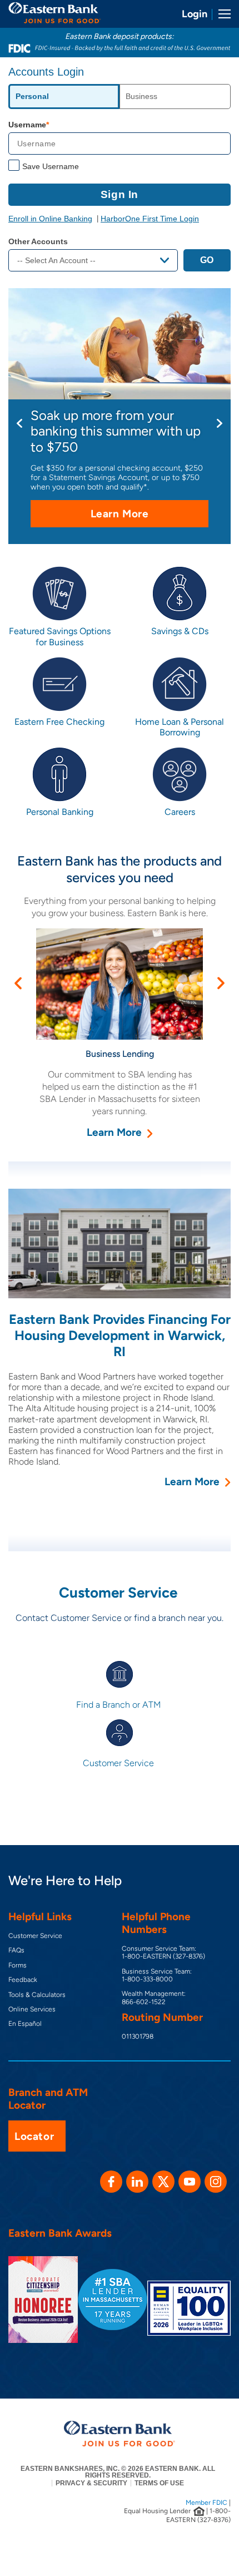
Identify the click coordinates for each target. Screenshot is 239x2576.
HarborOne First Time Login (150, 219)
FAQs (16, 1950)
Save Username (51, 166)
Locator (34, 2136)
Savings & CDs (180, 631)
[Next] (220, 423)
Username (27, 125)
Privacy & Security (91, 2483)
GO (207, 260)
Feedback (23, 1980)
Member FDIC (206, 2503)
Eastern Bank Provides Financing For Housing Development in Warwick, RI (120, 1335)
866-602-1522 (144, 2002)
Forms (18, 1965)
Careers (180, 812)
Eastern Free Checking (59, 722)
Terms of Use (159, 2483)
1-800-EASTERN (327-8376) (163, 1956)
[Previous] (19, 423)
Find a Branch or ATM (120, 1705)
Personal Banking (60, 812)
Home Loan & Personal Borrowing (180, 727)
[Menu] (221, 14)
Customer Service (120, 1763)
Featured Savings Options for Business (60, 636)
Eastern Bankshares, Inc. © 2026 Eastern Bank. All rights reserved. (118, 2472)
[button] (18, 983)
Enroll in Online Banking (50, 219)
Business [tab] (141, 96)
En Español (25, 2024)
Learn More (141, 517)
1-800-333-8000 (147, 1979)
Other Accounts (38, 241)
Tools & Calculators (37, 1995)
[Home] (55, 13)
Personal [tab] (32, 96)
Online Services (32, 2009)
